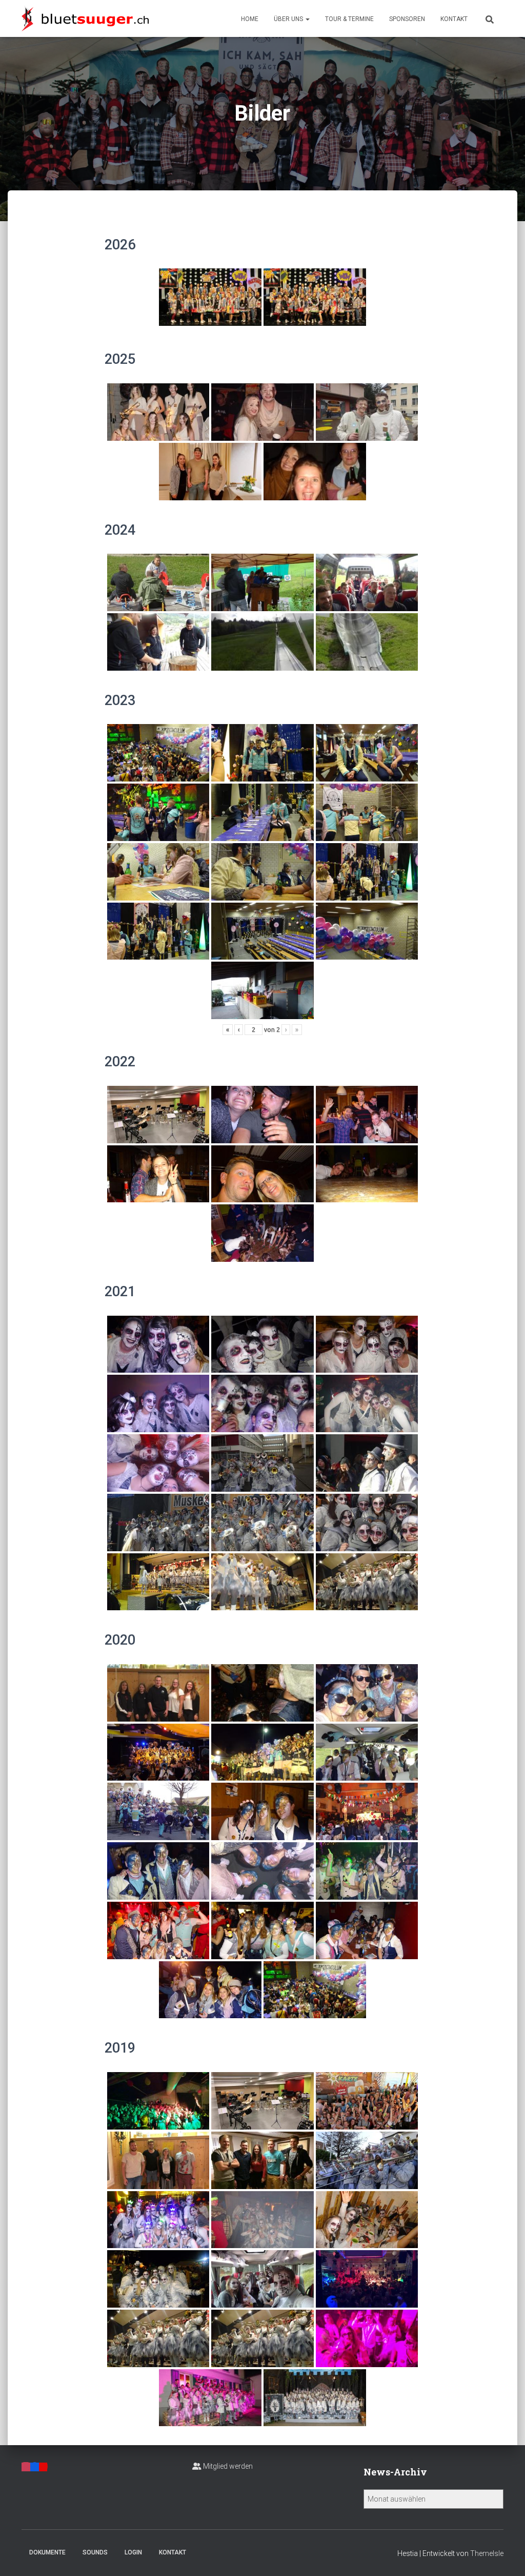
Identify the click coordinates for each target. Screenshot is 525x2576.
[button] (307, 19)
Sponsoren (407, 19)
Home (250, 19)
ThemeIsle (487, 2553)
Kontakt (454, 19)
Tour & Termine (349, 19)
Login (133, 2552)
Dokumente (47, 2552)
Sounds (95, 2552)
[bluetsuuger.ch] (85, 18)
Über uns (289, 19)
